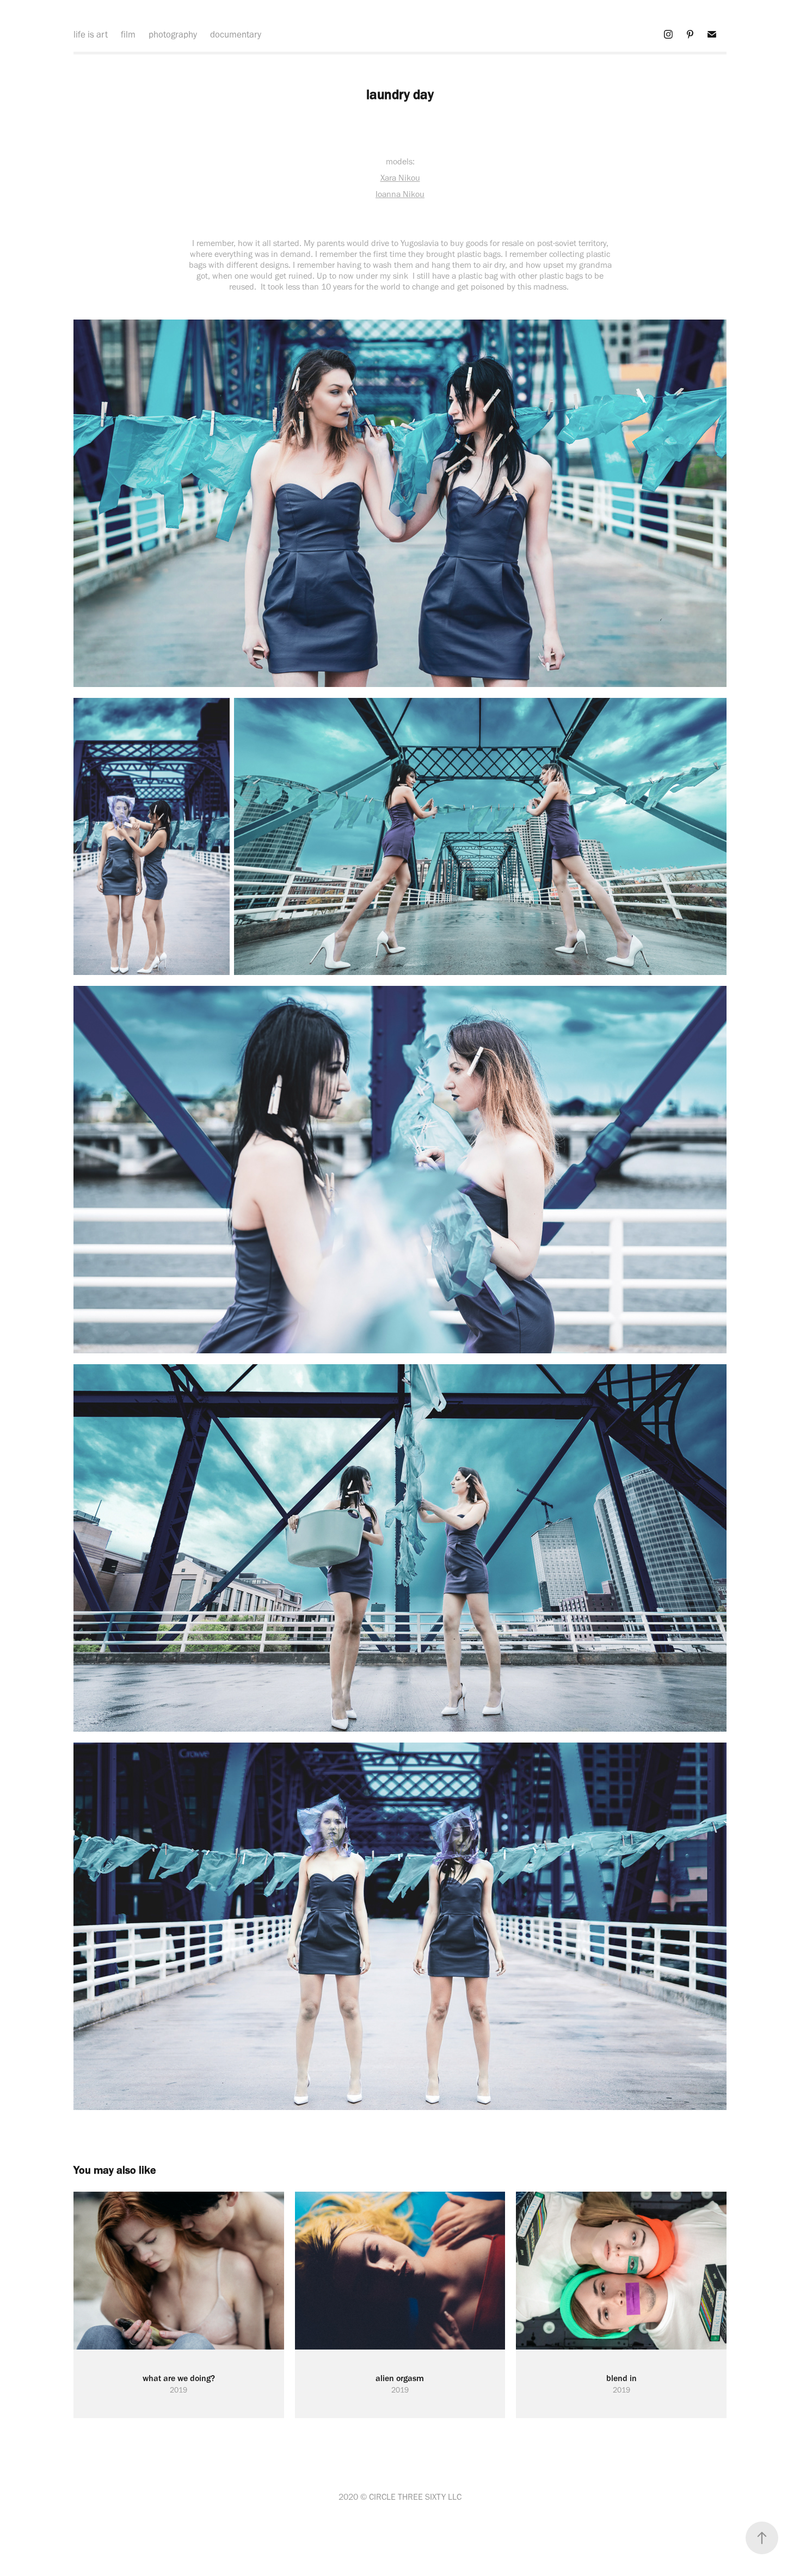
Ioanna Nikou (400, 194)
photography (173, 34)
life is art (91, 34)
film (128, 34)
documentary (236, 34)
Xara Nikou (400, 178)
